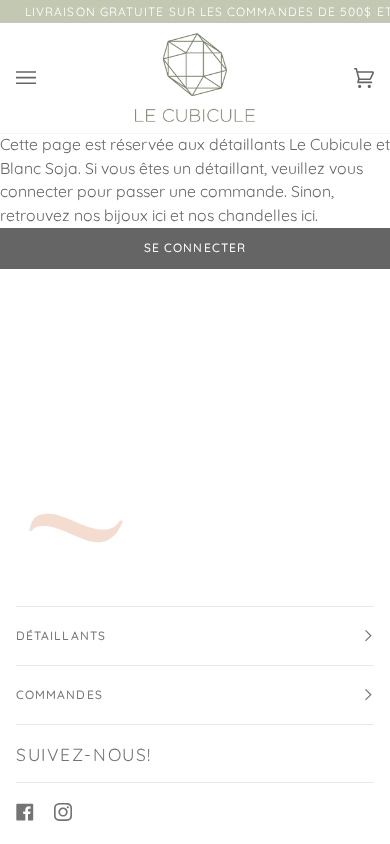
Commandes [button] (59, 694)
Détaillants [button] (61, 635)
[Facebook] (25, 812)
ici (159, 215)
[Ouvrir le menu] (46, 78)
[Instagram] (63, 812)
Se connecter (195, 247)
